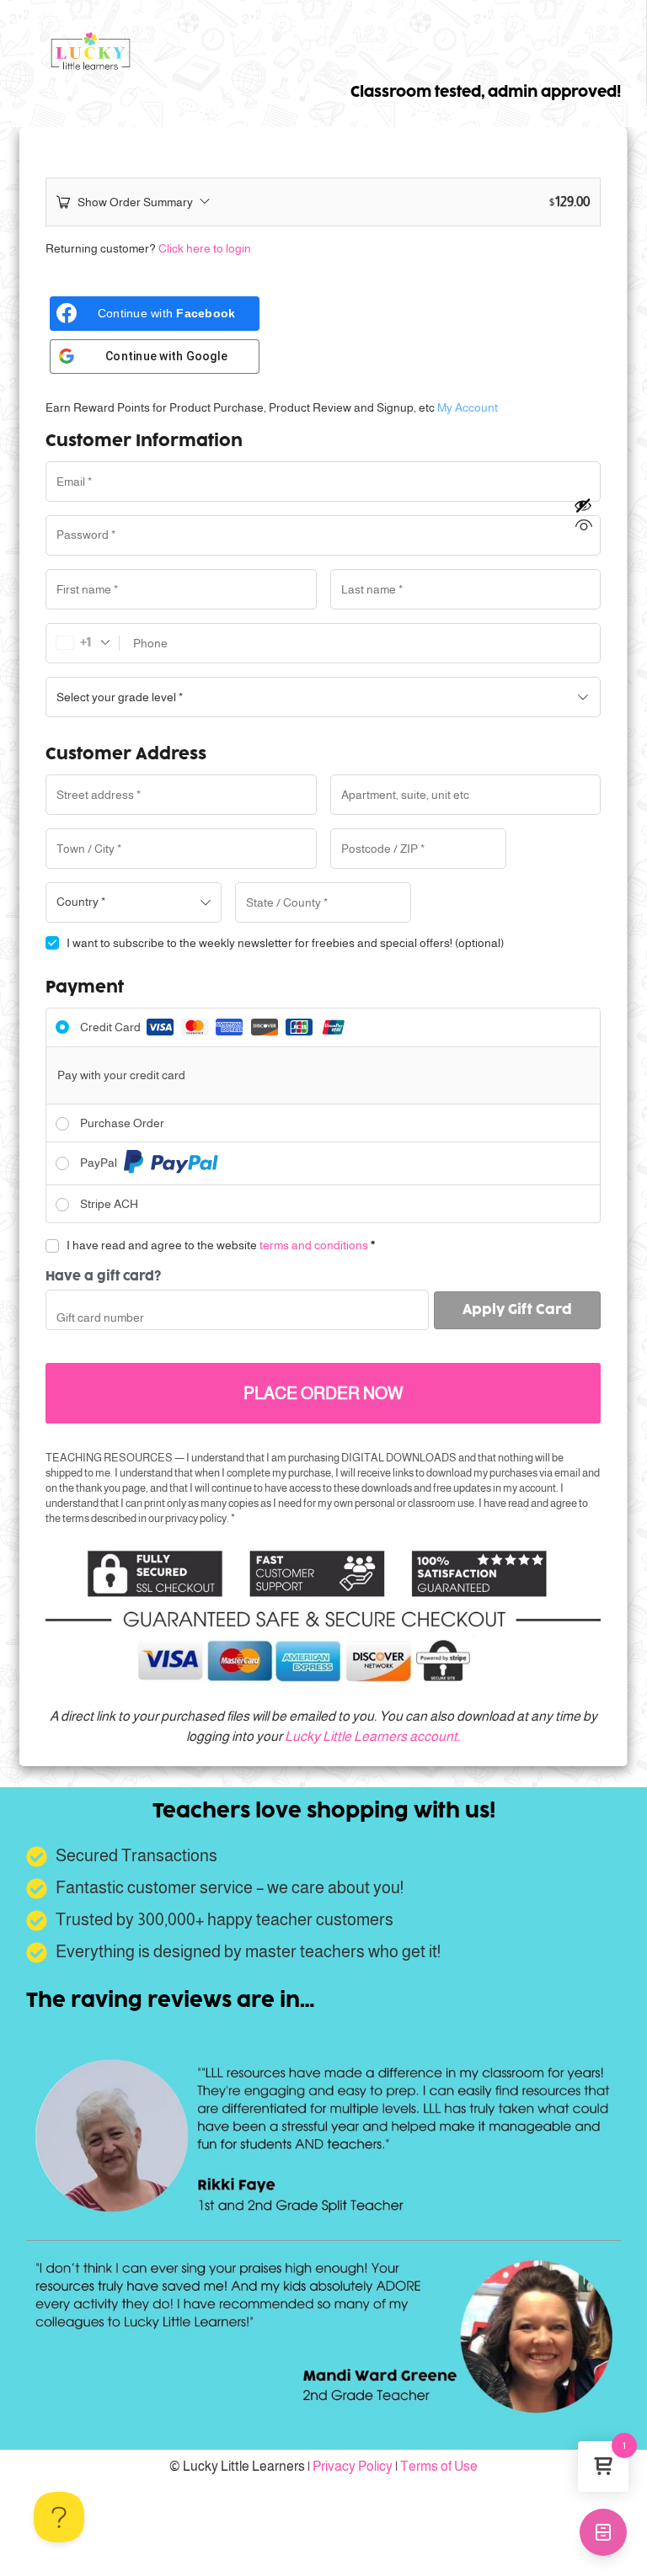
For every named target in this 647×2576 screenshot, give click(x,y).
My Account (468, 407)
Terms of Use (439, 2466)
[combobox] (134, 902)
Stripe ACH (109, 1204)
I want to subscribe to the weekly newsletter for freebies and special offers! (285, 943)
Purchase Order (122, 1123)
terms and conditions (314, 1245)
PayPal (100, 1163)
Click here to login (205, 248)
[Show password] (584, 515)
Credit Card (112, 1027)
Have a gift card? (103, 1277)
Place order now (323, 1393)
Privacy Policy (353, 2466)
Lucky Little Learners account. (372, 1736)
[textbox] (134, 902)
